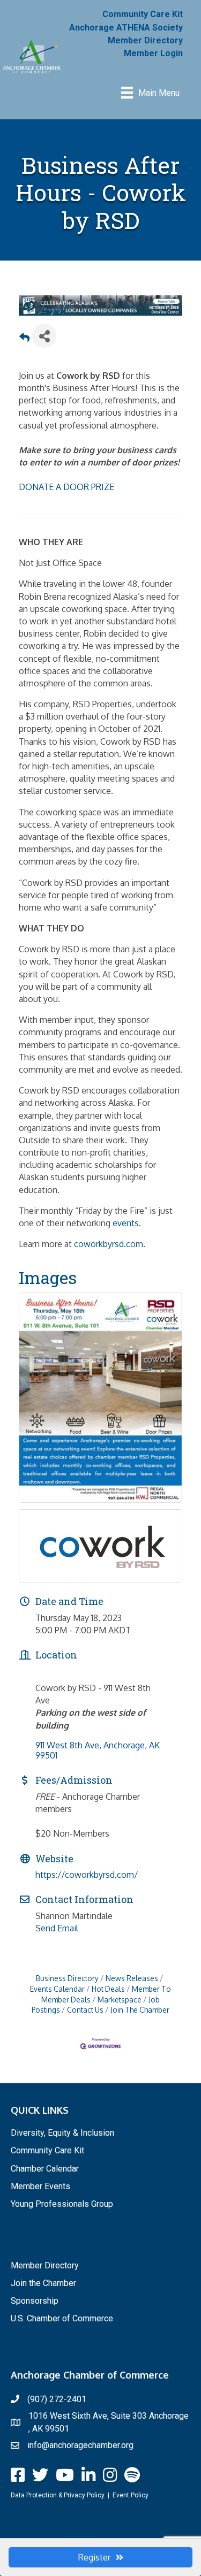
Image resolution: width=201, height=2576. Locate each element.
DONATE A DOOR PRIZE (66, 487)
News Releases (132, 1978)
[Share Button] (44, 336)
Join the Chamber (43, 2283)
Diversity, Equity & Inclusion (62, 2133)
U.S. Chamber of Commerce (62, 2318)
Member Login (153, 53)
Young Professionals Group (62, 2204)
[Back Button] (24, 339)
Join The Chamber (140, 2010)
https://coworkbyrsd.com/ (87, 1875)
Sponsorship (35, 2301)
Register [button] (94, 2557)
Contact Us (85, 2010)
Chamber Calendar (45, 2169)
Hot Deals (108, 1989)
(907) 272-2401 (57, 2399)
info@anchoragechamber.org (80, 2445)
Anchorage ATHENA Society (126, 28)
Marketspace (120, 2000)
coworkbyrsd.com (109, 1244)
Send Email (57, 1928)
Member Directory (145, 40)
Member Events (40, 2186)
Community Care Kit (143, 14)
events (126, 1223)
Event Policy (131, 2495)
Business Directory (67, 1978)
